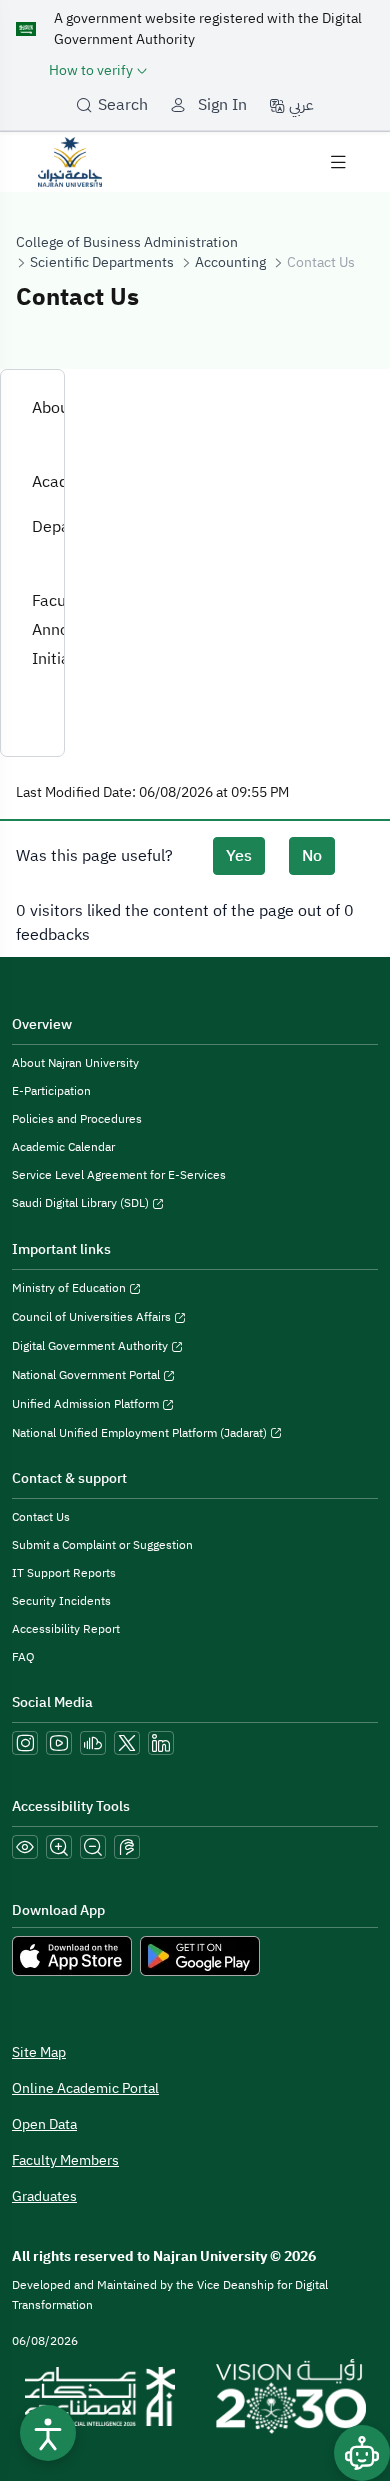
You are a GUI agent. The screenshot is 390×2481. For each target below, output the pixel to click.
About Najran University (75, 1063)
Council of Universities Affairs (93, 1317)
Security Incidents (61, 1601)
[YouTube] (59, 1743)
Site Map (39, 2052)
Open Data (44, 2124)
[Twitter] (127, 1743)
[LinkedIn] (161, 1743)
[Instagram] (25, 1743)
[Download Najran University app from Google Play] (200, 1956)
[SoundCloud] (93, 1743)
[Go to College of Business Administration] (70, 161)
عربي (299, 105)
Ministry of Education (70, 1288)
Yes (239, 856)
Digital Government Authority (91, 1346)
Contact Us (41, 1517)
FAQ (23, 1657)
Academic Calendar (63, 1147)
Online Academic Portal (85, 2088)
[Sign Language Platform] (127, 1847)
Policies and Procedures (77, 1119)
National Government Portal (87, 1375)
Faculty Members (65, 2160)
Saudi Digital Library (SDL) (82, 1203)
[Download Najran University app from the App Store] (72, 1956)
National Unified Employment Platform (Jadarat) (141, 1433)
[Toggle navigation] (338, 162)
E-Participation (51, 1091)
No (312, 856)
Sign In (222, 105)
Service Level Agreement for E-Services (119, 1175)
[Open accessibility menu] (48, 2433)
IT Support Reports (64, 1573)
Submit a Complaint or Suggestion (102, 1545)
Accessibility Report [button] (66, 1629)
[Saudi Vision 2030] (291, 2397)
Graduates (44, 2196)
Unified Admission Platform (87, 1404)
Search (123, 105)
